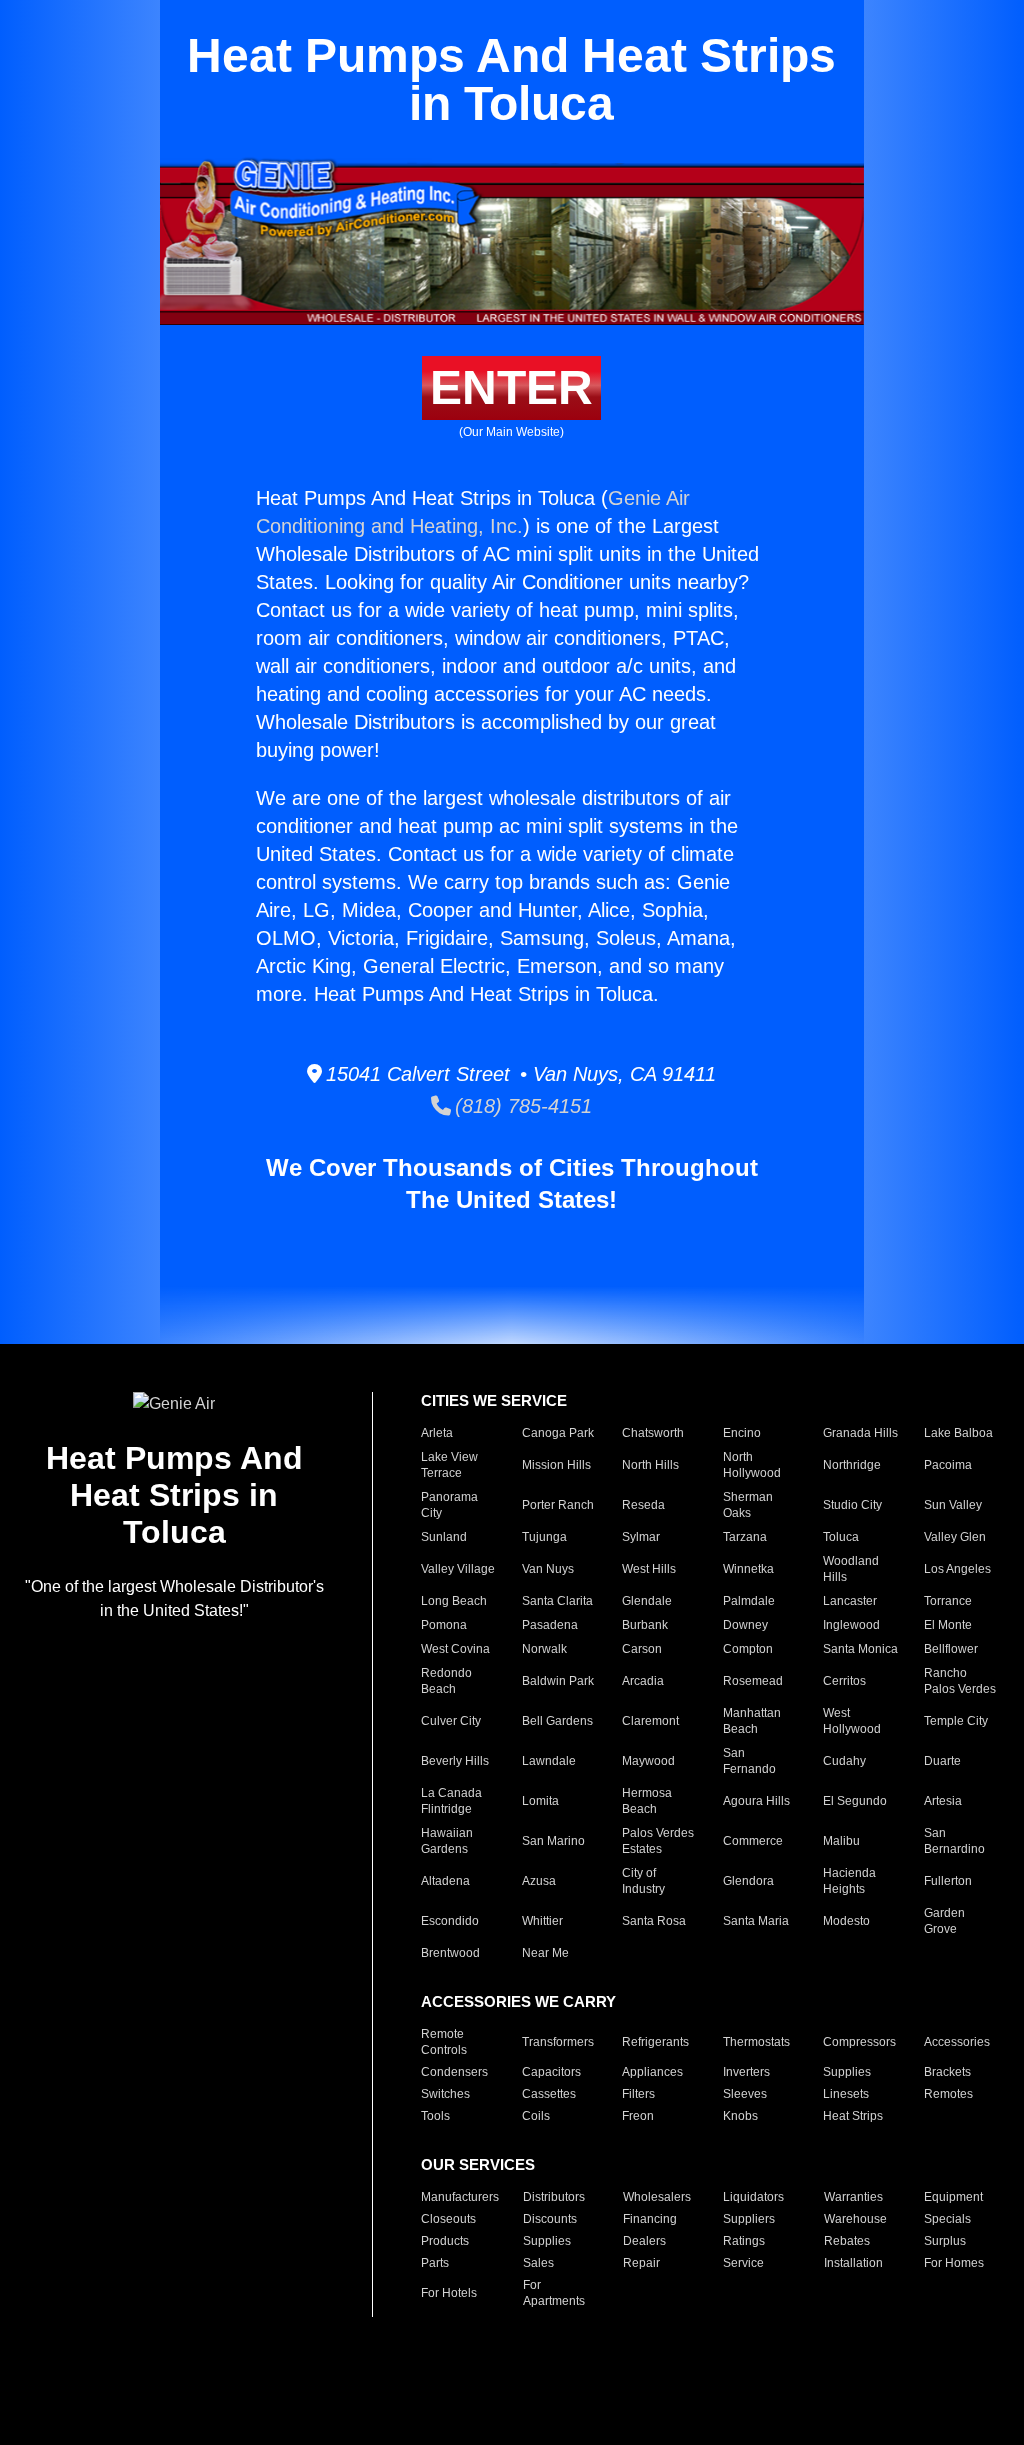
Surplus (945, 2241)
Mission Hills (556, 1465)
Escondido (450, 1921)
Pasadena (550, 1625)
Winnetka (748, 1569)
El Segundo (855, 1801)
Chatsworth (653, 1433)
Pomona (444, 1625)
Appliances (652, 2072)
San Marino (553, 1841)
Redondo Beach (446, 1681)
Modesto (846, 1921)
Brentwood (450, 1953)
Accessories (957, 2042)
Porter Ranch (558, 1505)
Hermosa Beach (647, 1801)
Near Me (545, 1953)
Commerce (753, 1841)
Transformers (558, 2042)
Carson (642, 1649)
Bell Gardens (557, 1721)
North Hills (650, 1465)
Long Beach (454, 1601)
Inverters (746, 2072)
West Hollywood (852, 1721)
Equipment (953, 2197)
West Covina (455, 1649)
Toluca (841, 1537)
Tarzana (745, 1537)
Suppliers (749, 2219)
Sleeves (745, 2094)
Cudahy (844, 1761)
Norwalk (544, 1649)
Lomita (540, 1801)
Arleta (437, 1433)
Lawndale (549, 1761)
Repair (641, 2263)
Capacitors (551, 2072)
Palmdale (749, 1601)
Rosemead (753, 1681)
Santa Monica (860, 1649)
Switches (445, 2094)
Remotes (948, 2094)
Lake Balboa (958, 1433)
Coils (536, 2116)
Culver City (451, 1721)
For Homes (954, 2263)
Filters (638, 2094)
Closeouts (448, 2219)
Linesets (846, 2094)
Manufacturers (460, 2197)
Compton (748, 1649)
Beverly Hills (455, 1761)
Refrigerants (655, 2042)
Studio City (852, 1505)
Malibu (841, 1841)
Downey (745, 1625)
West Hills (649, 1569)
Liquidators (753, 2197)
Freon (638, 2116)
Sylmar (641, 1537)
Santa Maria (756, 1921)
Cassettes (549, 2094)
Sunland (444, 1537)
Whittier (542, 1921)
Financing (650, 2219)
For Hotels (449, 2293)
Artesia (943, 1801)
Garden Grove (944, 1921)
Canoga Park (558, 1433)
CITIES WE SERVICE (494, 1400)
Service (743, 2263)
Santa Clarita (557, 1601)
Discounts (550, 2219)
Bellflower (951, 1649)
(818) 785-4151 (521, 1106)
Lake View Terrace (449, 1465)
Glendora (748, 1881)
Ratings (744, 2241)
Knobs (740, 2116)
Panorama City (449, 1505)
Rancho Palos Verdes (960, 1681)
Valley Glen (955, 1537)
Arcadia (643, 1681)
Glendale (647, 1601)
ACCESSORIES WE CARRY (518, 2001)
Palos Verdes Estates (658, 1841)
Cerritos (844, 1681)
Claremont (650, 1721)
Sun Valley (953, 1505)
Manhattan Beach (752, 1721)
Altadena (445, 1881)
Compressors (859, 2042)
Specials (947, 2219)
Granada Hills (860, 1433)
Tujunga (544, 1537)
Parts (435, 2263)
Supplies (847, 2072)
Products (445, 2241)
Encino (742, 1433)
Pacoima (948, 1465)
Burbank (645, 1625)
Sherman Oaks (748, 1505)
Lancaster (850, 1601)
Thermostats (756, 2042)
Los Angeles (957, 1569)
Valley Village (458, 1569)
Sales (538, 2263)
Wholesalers (657, 2197)
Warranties (853, 2197)
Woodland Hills (851, 1569)
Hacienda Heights (849, 1881)
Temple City (956, 1721)
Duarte (942, 1761)
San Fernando (749, 1761)
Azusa (539, 1881)
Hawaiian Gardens (447, 1841)
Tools (435, 2116)
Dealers (644, 2241)
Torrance (948, 1601)
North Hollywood (752, 1465)
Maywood (648, 1761)
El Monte (948, 1625)
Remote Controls (444, 2042)
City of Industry (643, 1881)
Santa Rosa (654, 1921)
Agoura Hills (756, 1801)
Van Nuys (548, 1569)
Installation (853, 2263)
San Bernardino (954, 1841)
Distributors (554, 2197)
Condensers (454, 2072)
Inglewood (851, 1625)
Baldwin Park (558, 1681)
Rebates (847, 2241)
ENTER (511, 387)
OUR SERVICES (478, 2164)
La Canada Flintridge (451, 1801)
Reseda (643, 1505)
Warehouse (855, 2219)
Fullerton (948, 1881)
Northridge (852, 1465)
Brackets (947, 2072)
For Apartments (554, 2293)
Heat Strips (853, 2116)
